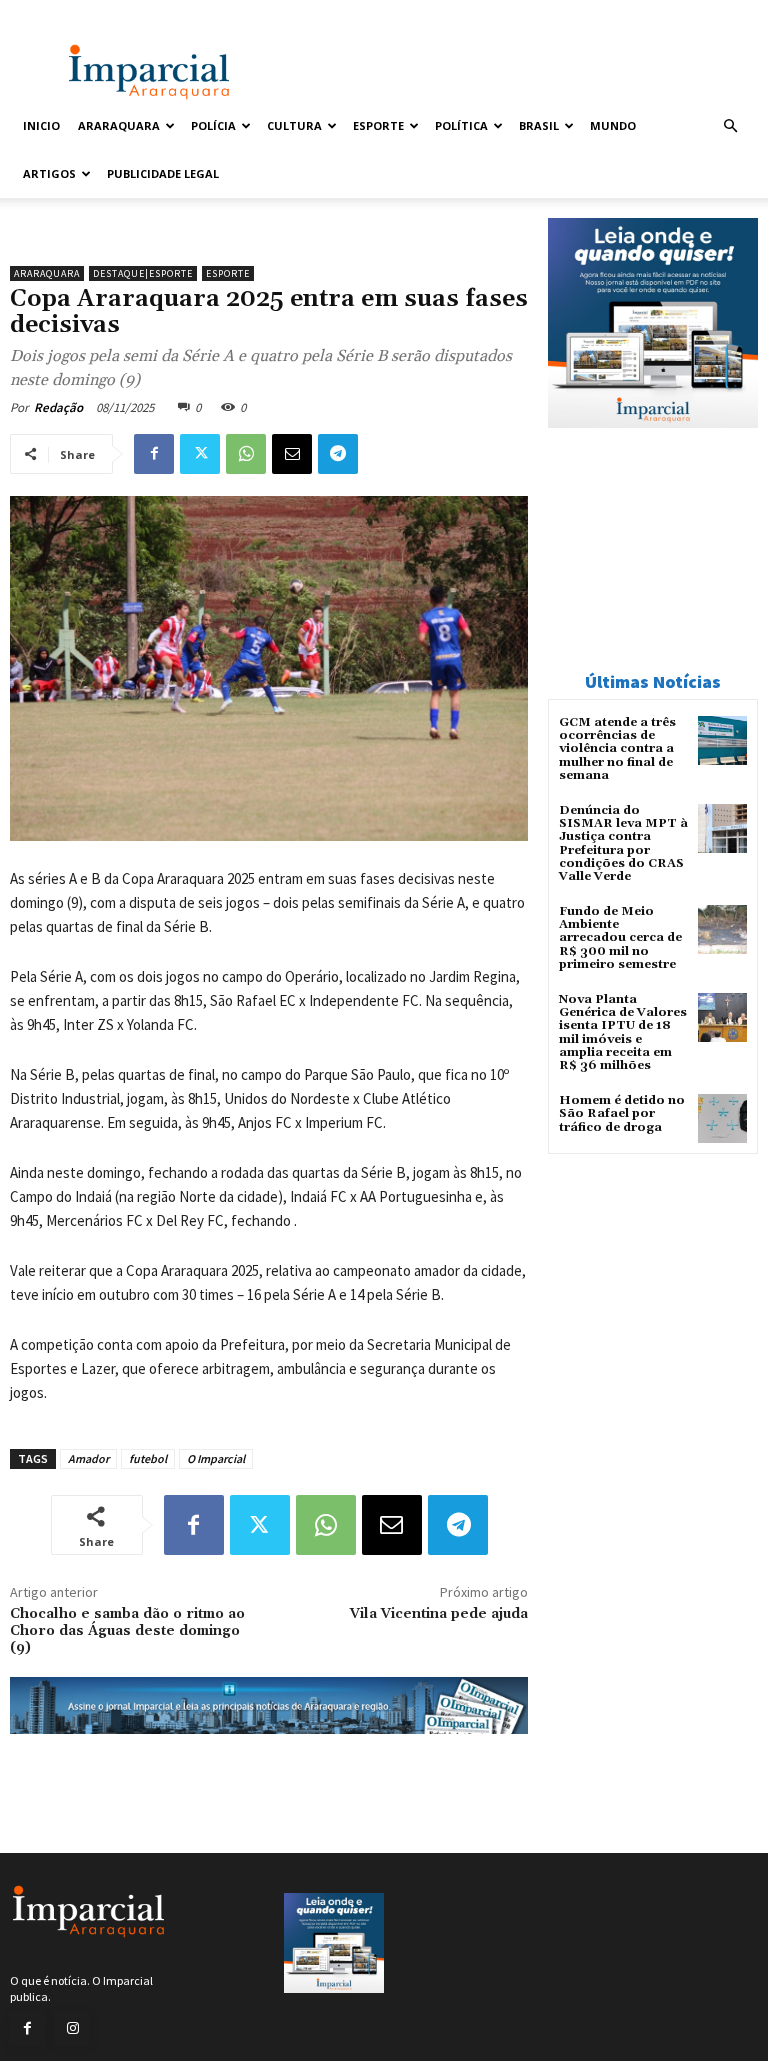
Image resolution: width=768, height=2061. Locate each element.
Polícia (213, 125)
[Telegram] (338, 454)
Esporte (378, 125)
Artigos (49, 173)
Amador (88, 1458)
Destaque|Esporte (143, 273)
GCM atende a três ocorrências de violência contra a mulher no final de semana (617, 749)
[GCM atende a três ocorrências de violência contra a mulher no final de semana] (722, 740)
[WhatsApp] (246, 454)
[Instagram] (72, 2028)
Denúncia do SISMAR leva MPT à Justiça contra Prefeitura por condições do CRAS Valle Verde (623, 843)
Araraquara (119, 125)
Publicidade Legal (163, 173)
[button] (730, 126)
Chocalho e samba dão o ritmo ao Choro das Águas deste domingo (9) (127, 1631)
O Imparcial (216, 1458)
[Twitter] (200, 454)
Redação (58, 407)
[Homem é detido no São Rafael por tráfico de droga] (722, 1118)
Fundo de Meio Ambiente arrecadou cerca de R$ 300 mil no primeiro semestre (620, 938)
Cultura (294, 125)
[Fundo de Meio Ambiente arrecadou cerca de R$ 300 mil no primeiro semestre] (722, 929)
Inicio (41, 125)
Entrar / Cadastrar (61, 13)
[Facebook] (154, 454)
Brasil (539, 125)
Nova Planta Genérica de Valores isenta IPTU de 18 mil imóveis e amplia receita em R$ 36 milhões (623, 1032)
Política (461, 125)
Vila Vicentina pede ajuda (439, 1614)
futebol (148, 1458)
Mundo (613, 125)
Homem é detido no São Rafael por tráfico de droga (622, 1113)
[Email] (292, 454)
